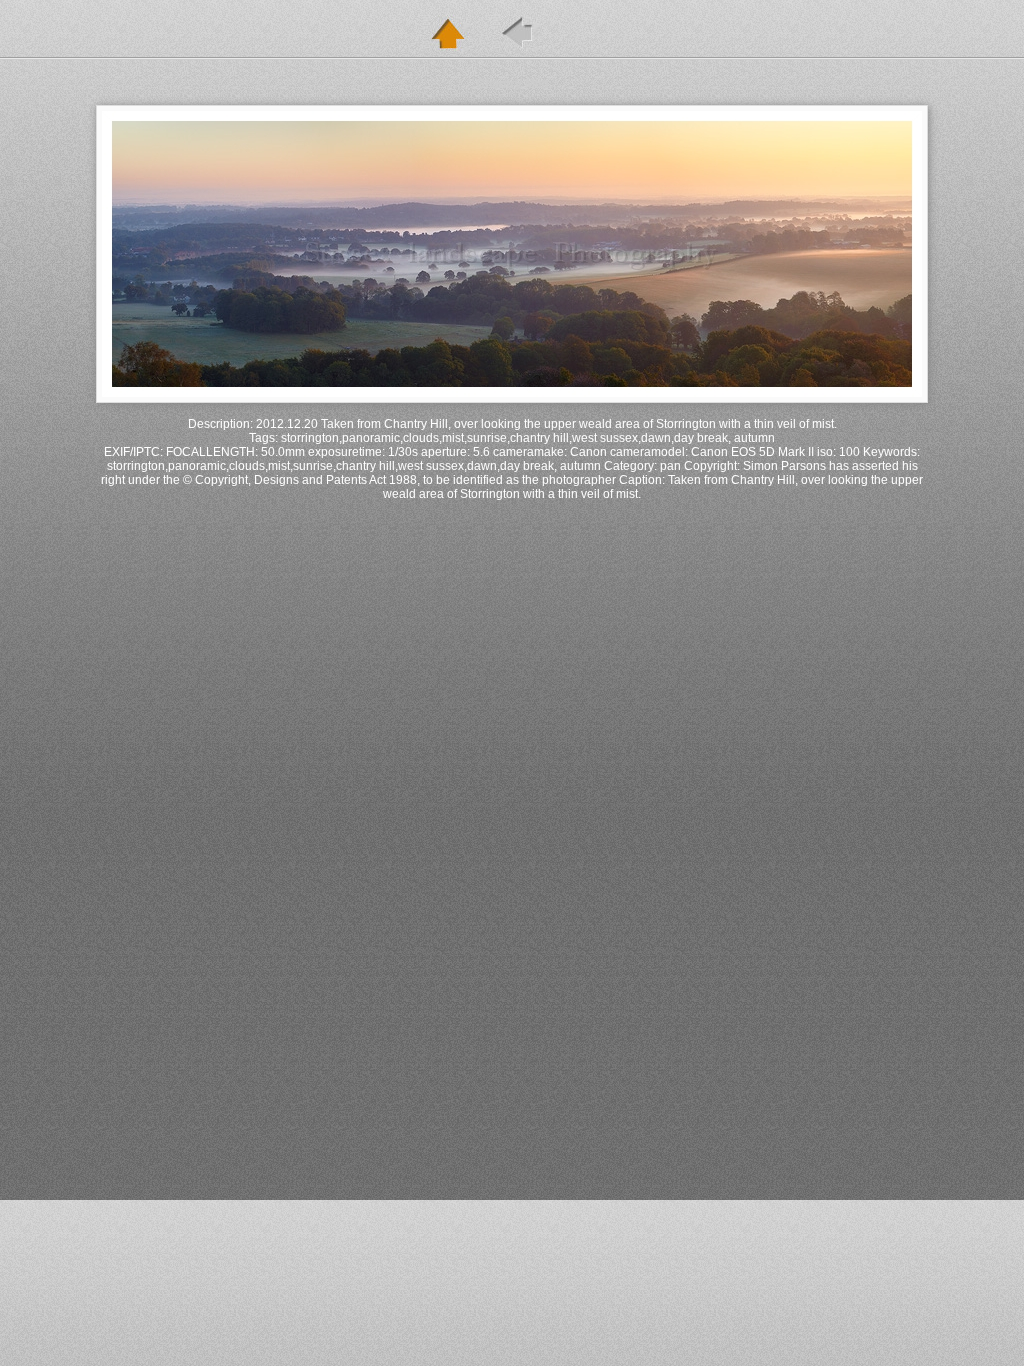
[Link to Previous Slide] (517, 33)
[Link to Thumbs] (447, 33)
